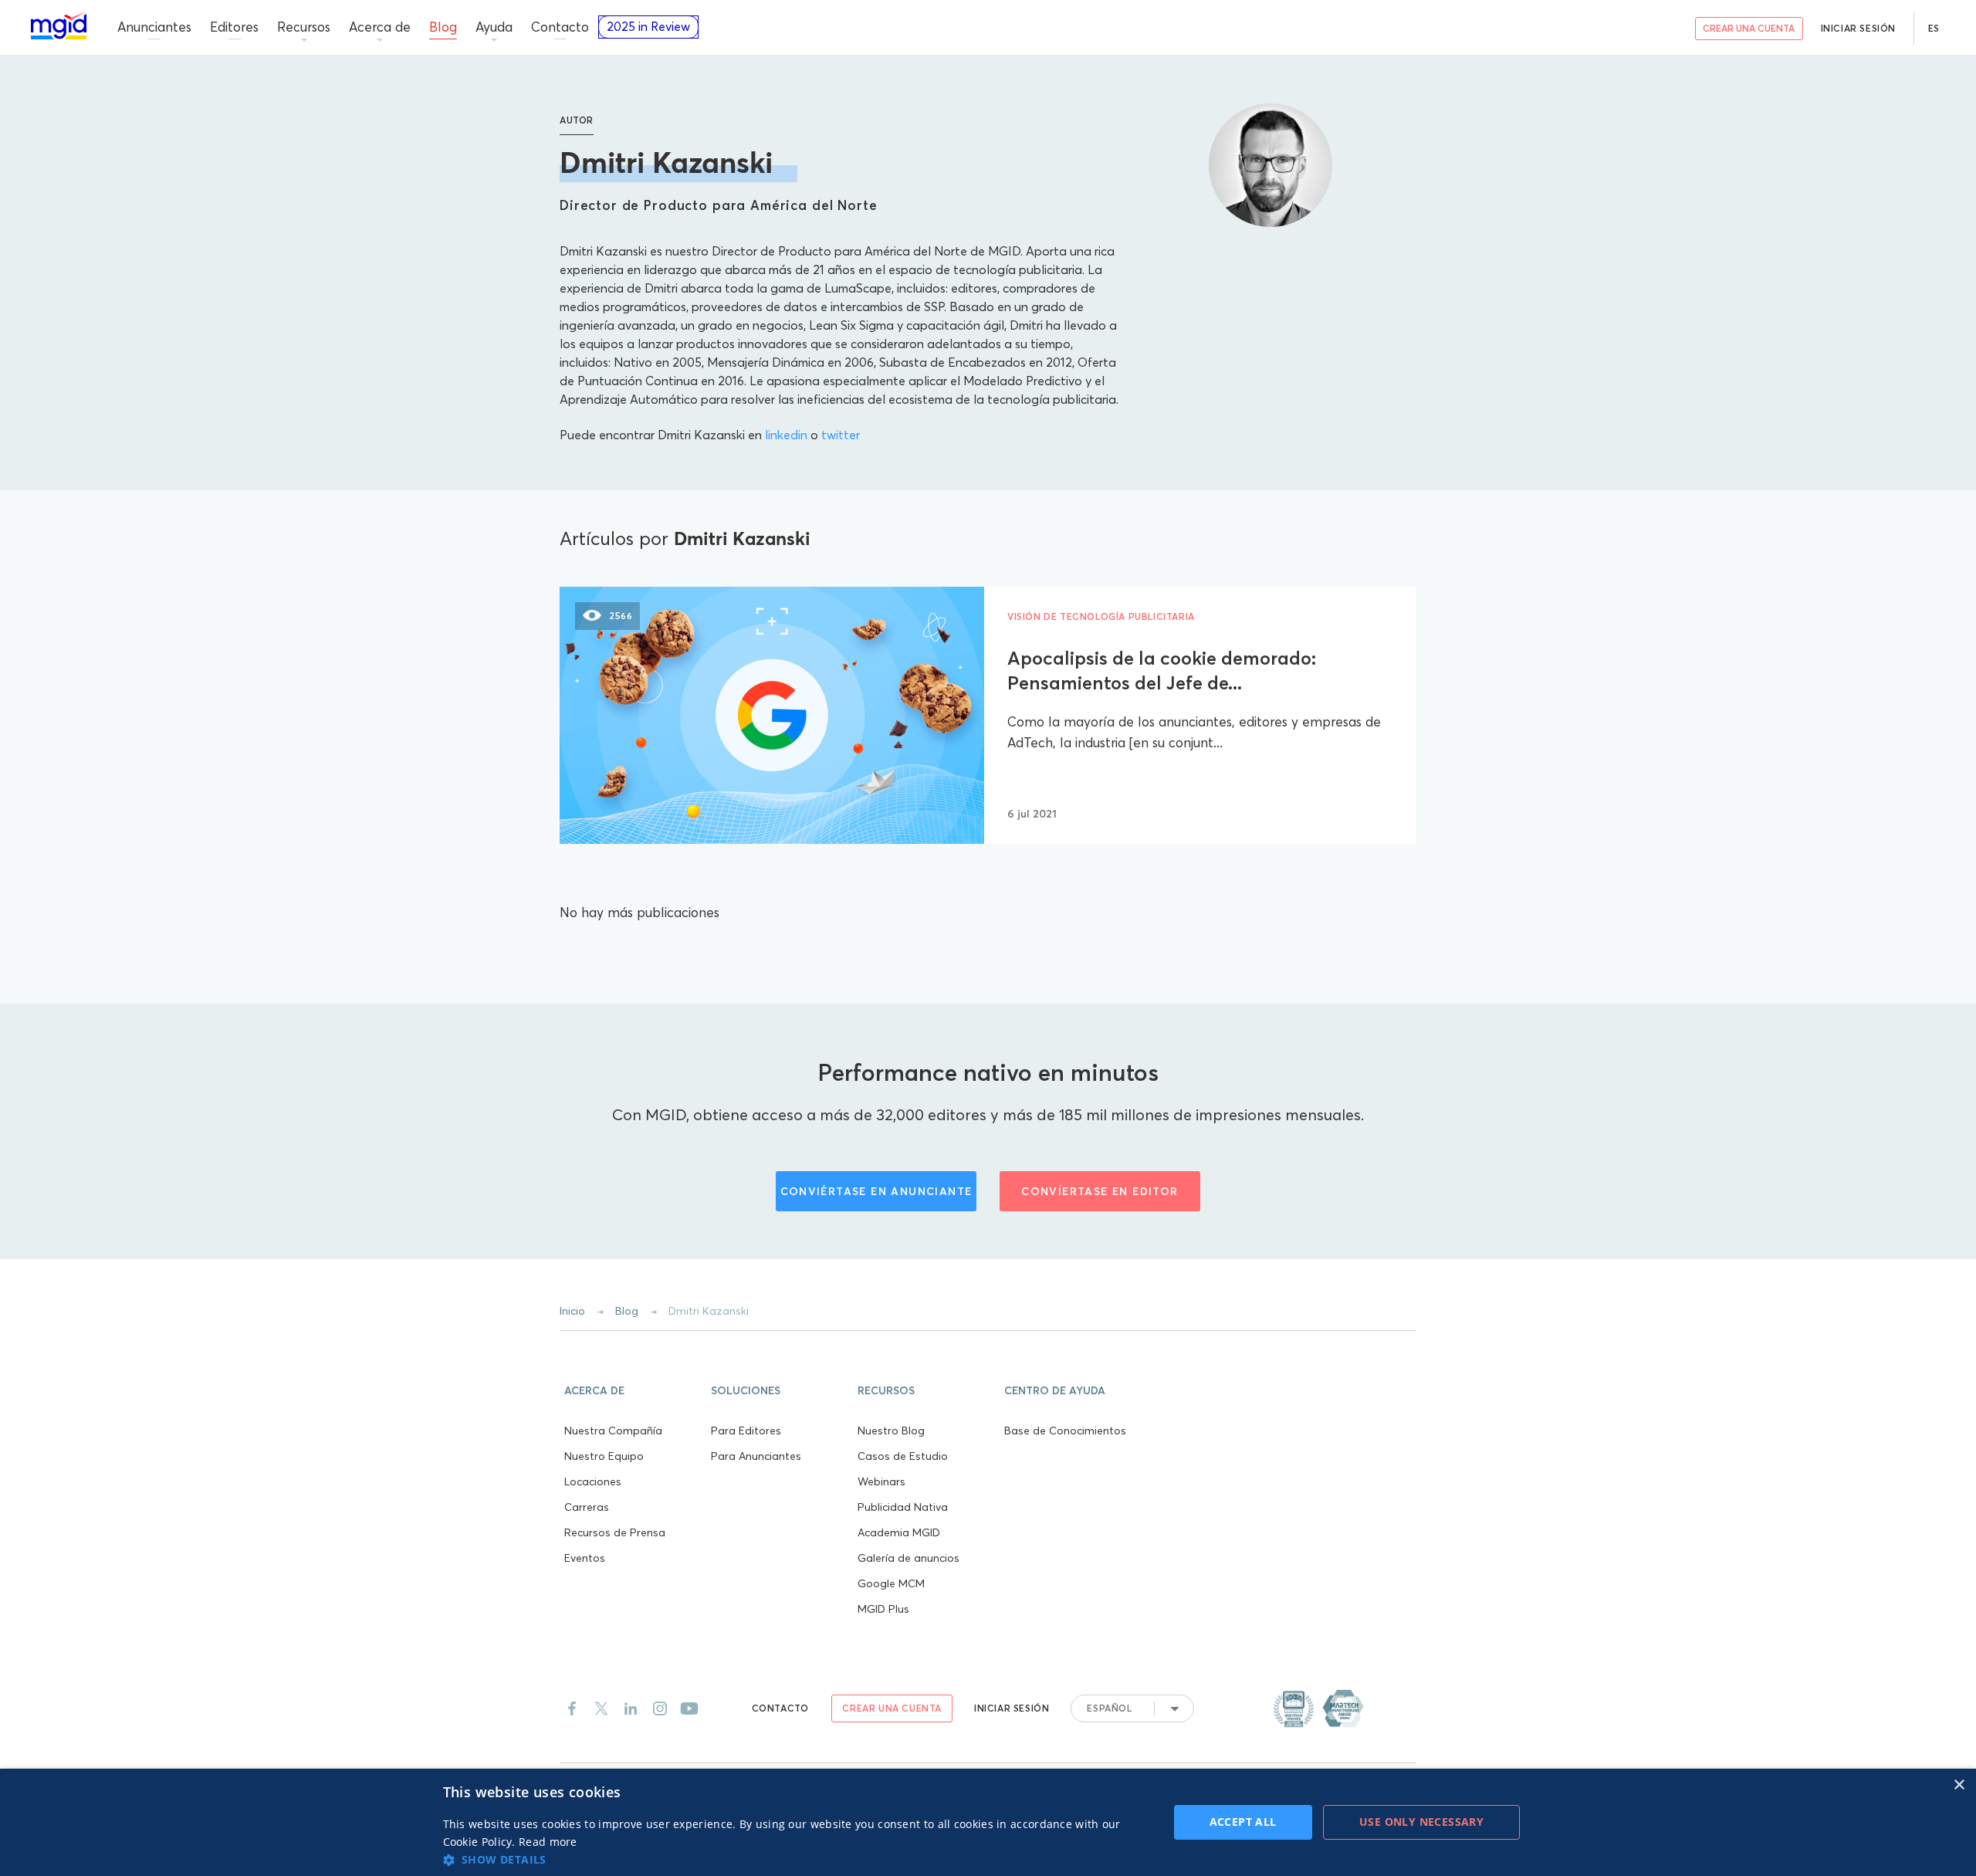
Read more (548, 1842)
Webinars (881, 1481)
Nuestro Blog (891, 1431)
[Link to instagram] (660, 1708)
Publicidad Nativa (903, 1507)
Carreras (587, 1507)
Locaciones (593, 1481)
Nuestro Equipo (604, 1456)
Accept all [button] (1243, 1822)
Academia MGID (899, 1532)
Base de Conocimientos (1065, 1431)
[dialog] (988, 1822)
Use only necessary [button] (1421, 1822)
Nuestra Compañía (613, 1431)
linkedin (786, 435)
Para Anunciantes (756, 1456)
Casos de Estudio (903, 1456)
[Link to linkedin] (631, 1708)
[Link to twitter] (601, 1708)
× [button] (1959, 1785)
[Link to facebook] (572, 1708)
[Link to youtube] (689, 1708)
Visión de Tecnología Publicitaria (1101, 616)
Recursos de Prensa (615, 1532)
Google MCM (891, 1583)
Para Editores (746, 1431)
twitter (841, 435)
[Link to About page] (1318, 1708)
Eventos (585, 1558)
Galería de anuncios (908, 1558)
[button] (633, 1389)
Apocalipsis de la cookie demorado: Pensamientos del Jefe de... (1162, 670)
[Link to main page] (59, 26)
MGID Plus (883, 1609)
